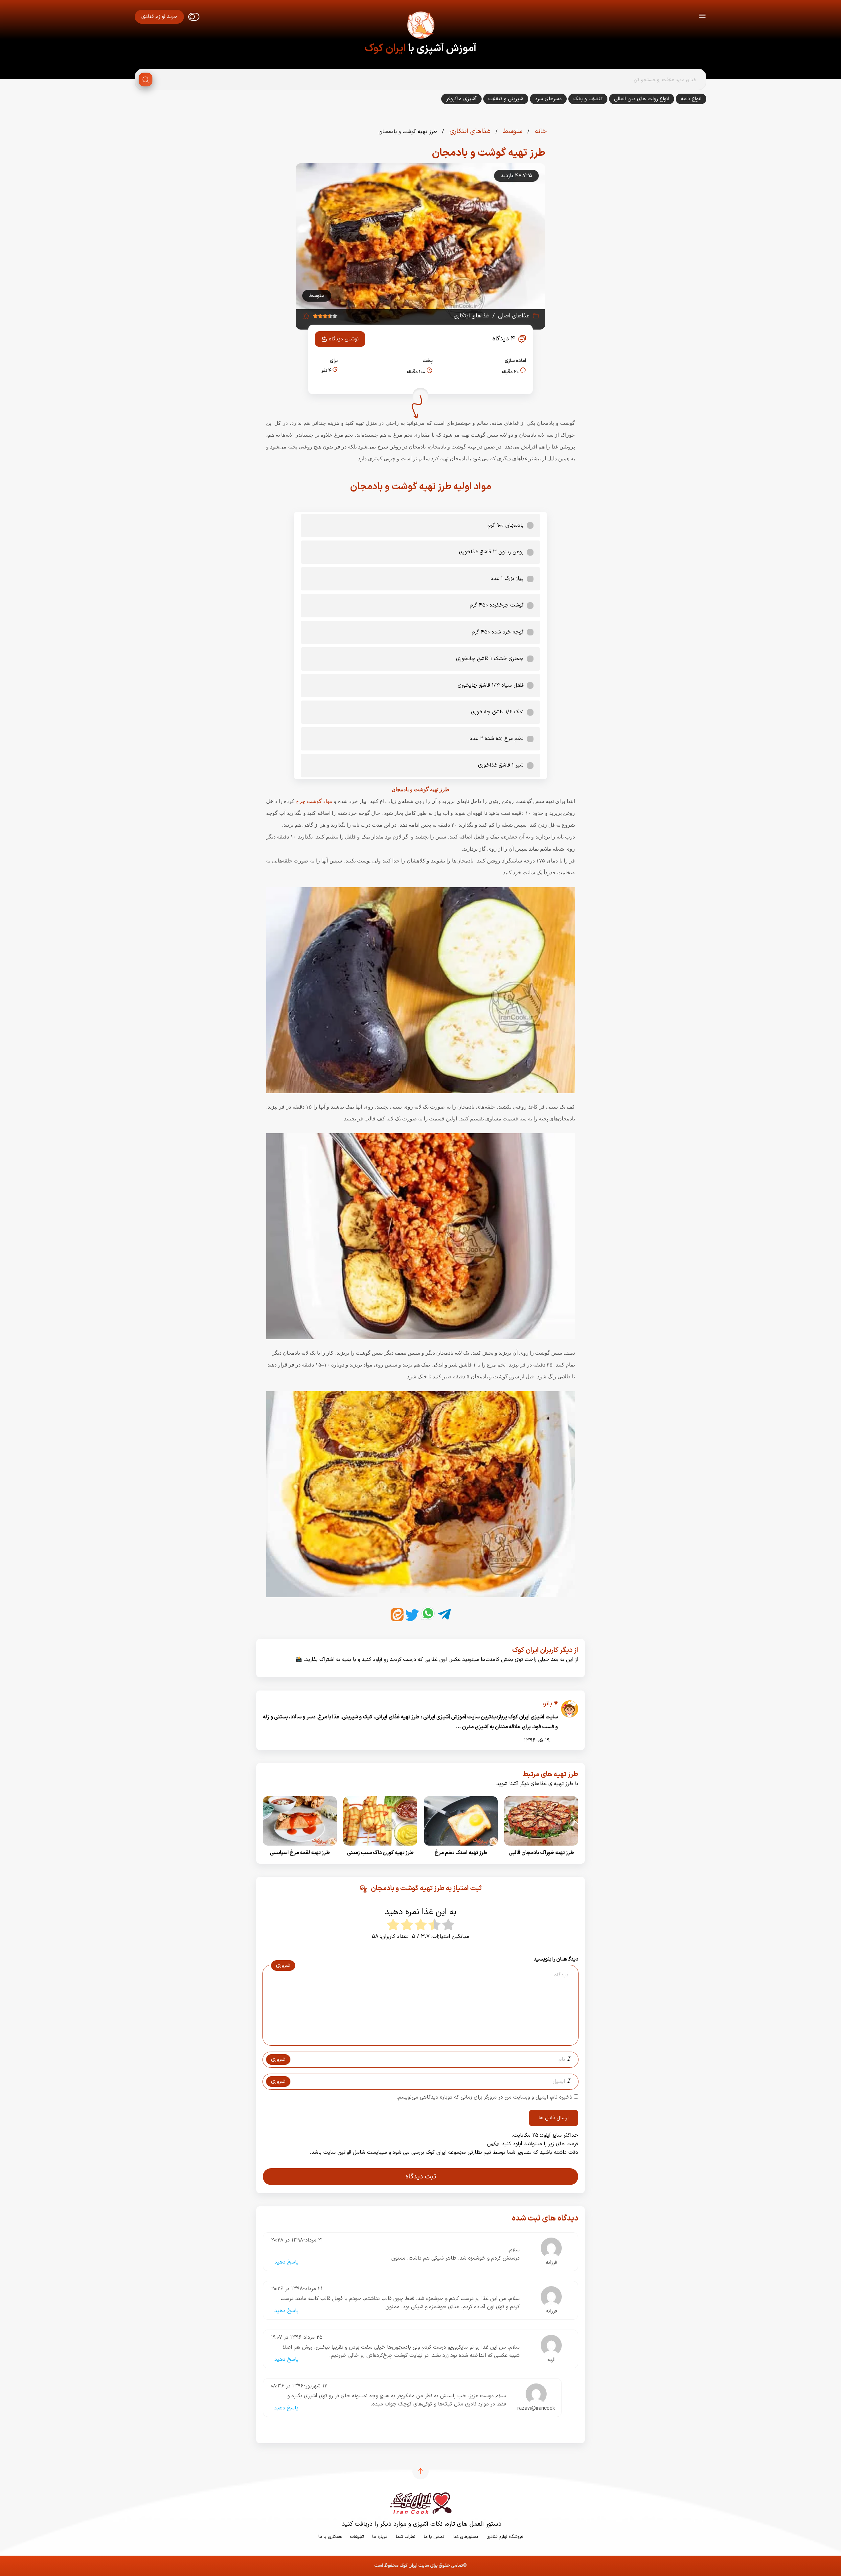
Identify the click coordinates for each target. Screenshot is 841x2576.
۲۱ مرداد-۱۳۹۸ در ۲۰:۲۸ (297, 2240)
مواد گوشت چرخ (314, 801)
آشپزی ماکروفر (461, 99)
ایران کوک (385, 49)
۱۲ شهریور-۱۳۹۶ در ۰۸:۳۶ (299, 2386)
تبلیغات (357, 2537)
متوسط (512, 131)
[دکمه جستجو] (146, 80)
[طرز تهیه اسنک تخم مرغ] (461, 1848)
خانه (540, 131)
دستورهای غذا (466, 2537)
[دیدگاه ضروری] (417, 2039)
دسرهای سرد (548, 99)
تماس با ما (434, 2537)
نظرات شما (406, 2537)
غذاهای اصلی (514, 316)
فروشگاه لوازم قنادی (505, 2537)
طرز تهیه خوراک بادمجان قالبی (541, 1853)
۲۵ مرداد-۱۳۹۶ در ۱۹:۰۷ (297, 2337)
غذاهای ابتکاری (469, 131)
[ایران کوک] (420, 26)
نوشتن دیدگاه (344, 339)
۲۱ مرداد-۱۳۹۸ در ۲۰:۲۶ (297, 2289)
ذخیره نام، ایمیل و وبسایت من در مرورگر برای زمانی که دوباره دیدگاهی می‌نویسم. (484, 2097)
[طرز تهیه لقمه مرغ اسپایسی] (300, 1848)
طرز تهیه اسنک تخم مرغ (461, 1853)
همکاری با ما (330, 2537)
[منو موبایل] (702, 17)
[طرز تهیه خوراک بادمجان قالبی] (541, 1848)
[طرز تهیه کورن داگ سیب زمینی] (380, 1848)
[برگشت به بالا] (420, 2471)
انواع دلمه (691, 99)
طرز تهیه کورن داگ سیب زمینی (380, 1853)
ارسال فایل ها (554, 2118)
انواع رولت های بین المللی (642, 99)
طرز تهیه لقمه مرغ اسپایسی (300, 1853)
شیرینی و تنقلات (506, 99)
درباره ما (380, 2537)
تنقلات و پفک (588, 99)
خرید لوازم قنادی (159, 17)
